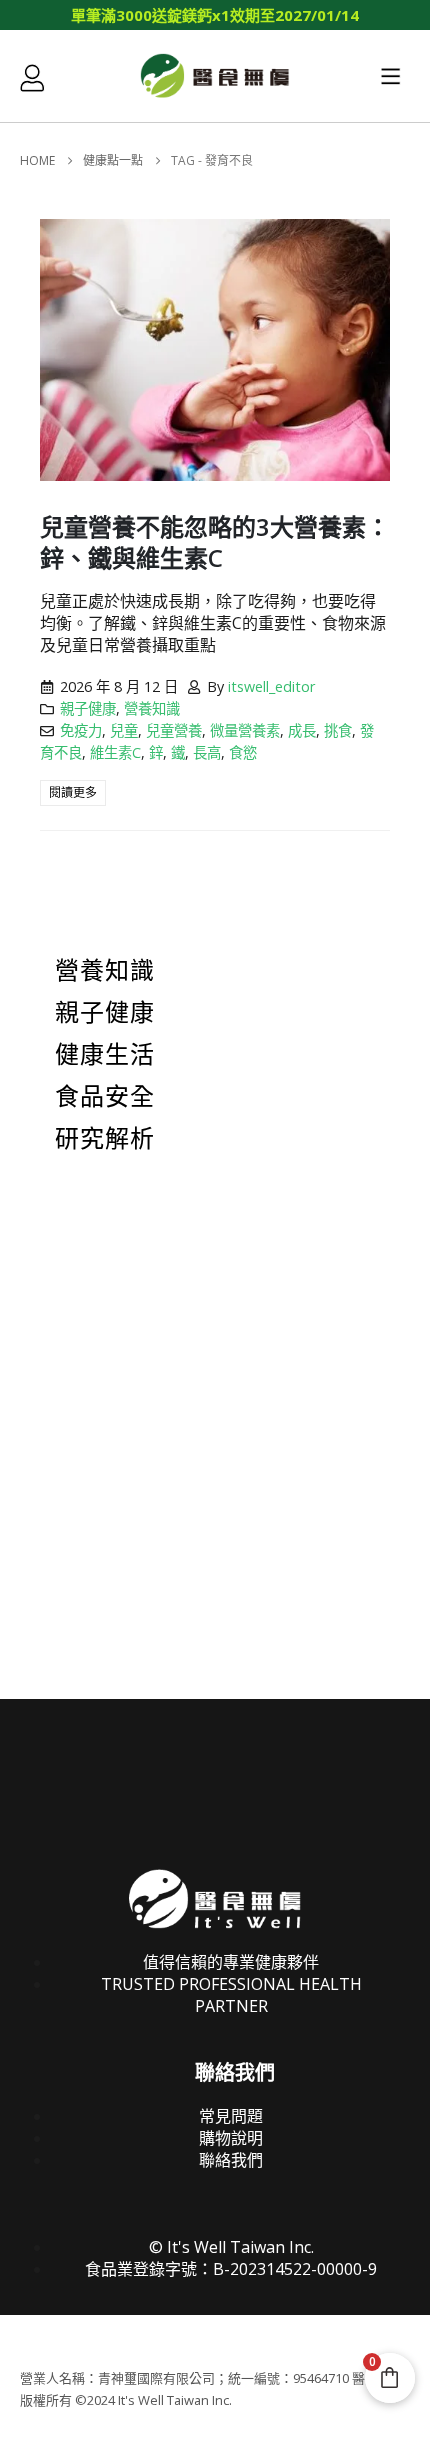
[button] (390, 76)
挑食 (338, 730)
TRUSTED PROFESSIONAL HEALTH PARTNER (231, 1995)
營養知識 (152, 708)
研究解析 (105, 1139)
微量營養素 (245, 730)
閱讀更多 (73, 792)
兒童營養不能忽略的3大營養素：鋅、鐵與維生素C (215, 542)
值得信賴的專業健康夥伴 (231, 1962)
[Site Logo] (215, 75)
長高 (207, 752)
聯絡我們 (231, 2160)
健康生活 (105, 1055)
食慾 (243, 752)
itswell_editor (271, 686)
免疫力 (81, 730)
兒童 (124, 730)
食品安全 (105, 1097)
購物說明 (231, 2138)
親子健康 (88, 708)
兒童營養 (174, 730)
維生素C (115, 752)
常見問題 (231, 2116)
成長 (302, 730)
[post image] (215, 350)
